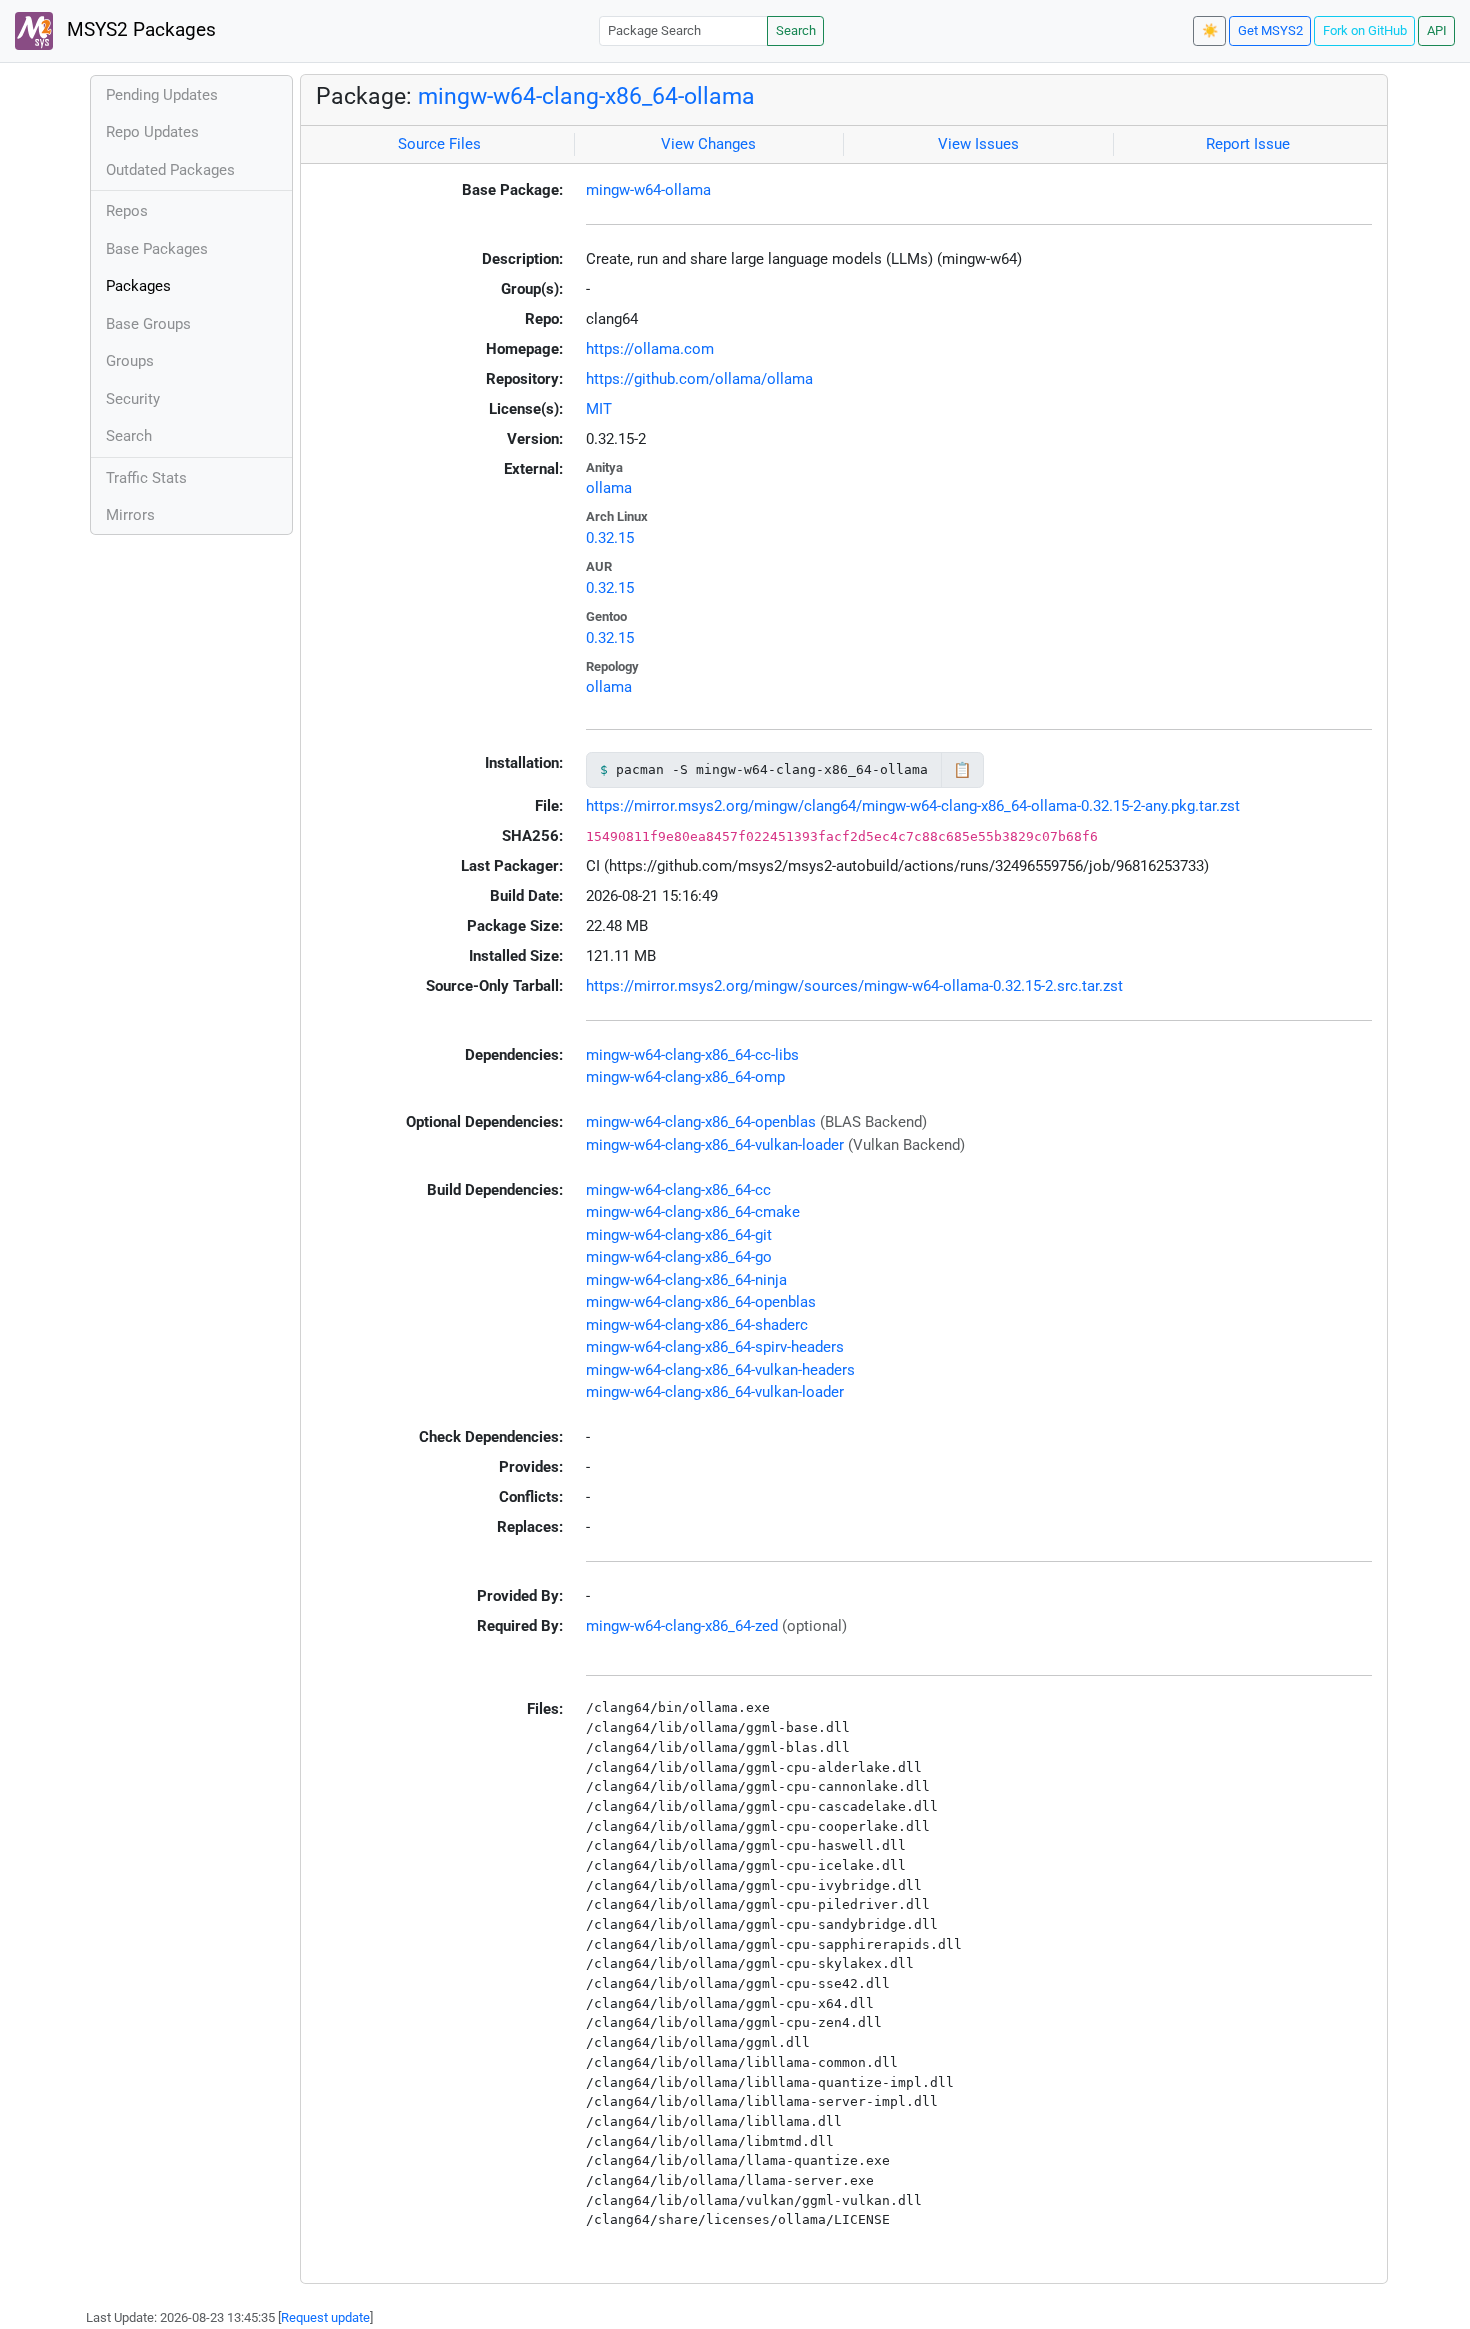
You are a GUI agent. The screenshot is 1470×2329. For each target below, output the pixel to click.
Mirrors (130, 515)
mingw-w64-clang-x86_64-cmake (693, 1212)
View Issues (978, 144)
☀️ (1210, 30)
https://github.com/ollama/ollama (699, 379)
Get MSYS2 (1270, 30)
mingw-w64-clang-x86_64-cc (678, 1190)
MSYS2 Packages (139, 30)
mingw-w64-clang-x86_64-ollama (586, 96)
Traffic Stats (146, 478)
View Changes (708, 144)
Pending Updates (162, 95)
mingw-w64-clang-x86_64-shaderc (697, 1325)
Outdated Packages (170, 170)
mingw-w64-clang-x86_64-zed (682, 1626)
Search (796, 30)
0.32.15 (610, 538)
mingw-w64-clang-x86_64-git (679, 1235)
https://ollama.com (650, 349)
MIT (599, 409)
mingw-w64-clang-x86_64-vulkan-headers (720, 1370)
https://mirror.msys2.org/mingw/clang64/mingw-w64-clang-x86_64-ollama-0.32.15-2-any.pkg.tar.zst (913, 806)
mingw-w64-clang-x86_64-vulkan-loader (715, 1145)
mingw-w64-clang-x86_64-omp (685, 1077)
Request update (325, 2317)
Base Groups (148, 324)
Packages (138, 286)
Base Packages (157, 249)
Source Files (439, 144)
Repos (127, 211)
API (1437, 30)
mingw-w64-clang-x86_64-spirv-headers (715, 1347)
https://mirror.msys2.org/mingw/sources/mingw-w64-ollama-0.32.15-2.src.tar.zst (854, 986)
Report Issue (1248, 144)
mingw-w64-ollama (648, 190)
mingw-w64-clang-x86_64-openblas (701, 1122)
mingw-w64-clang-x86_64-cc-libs (692, 1055)
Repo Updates (152, 132)
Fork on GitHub (1365, 30)
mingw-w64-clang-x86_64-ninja (686, 1280)
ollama (609, 488)
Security (133, 399)
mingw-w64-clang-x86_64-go (679, 1257)
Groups (130, 361)
